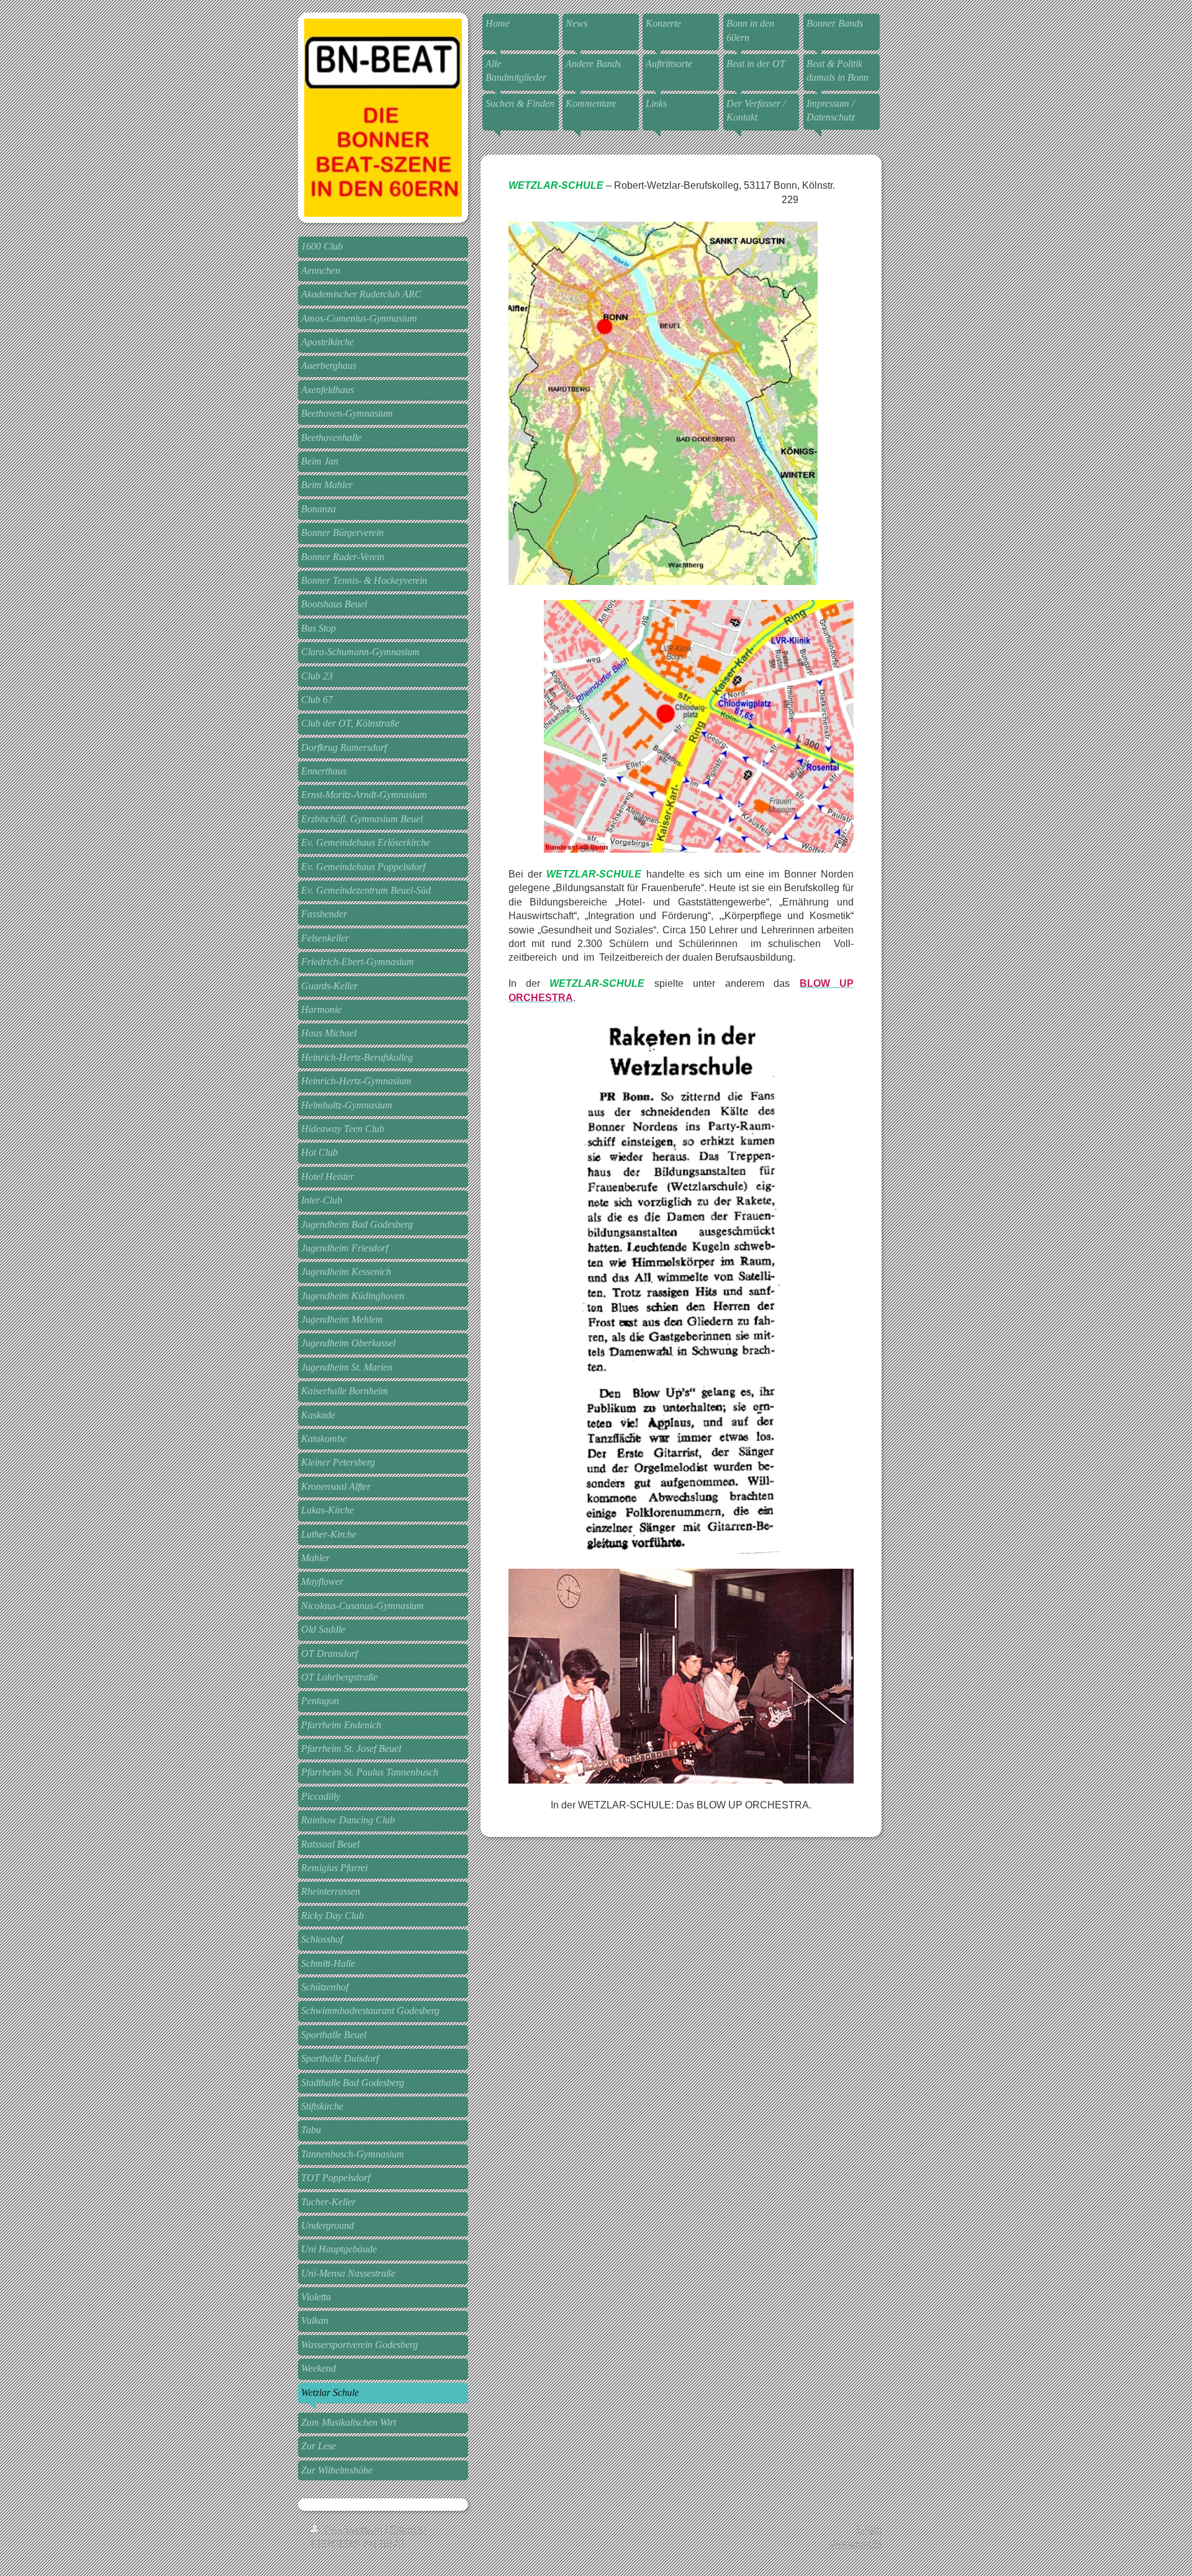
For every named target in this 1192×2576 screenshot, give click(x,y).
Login (869, 2530)
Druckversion (353, 2530)
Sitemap (408, 2530)
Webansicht (856, 2544)
